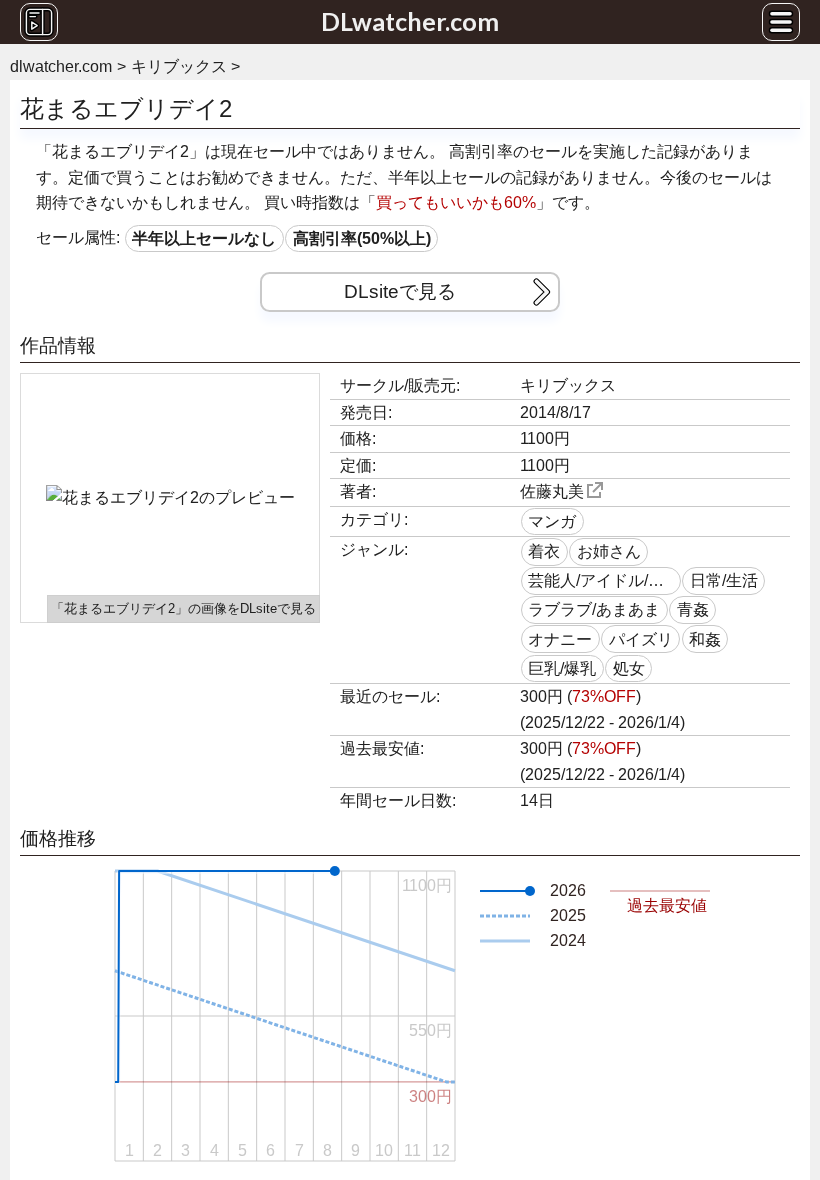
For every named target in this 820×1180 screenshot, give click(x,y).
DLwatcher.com (410, 21)
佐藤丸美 (552, 491)
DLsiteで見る (400, 291)
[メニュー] (781, 22)
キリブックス (568, 385)
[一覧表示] (39, 22)
